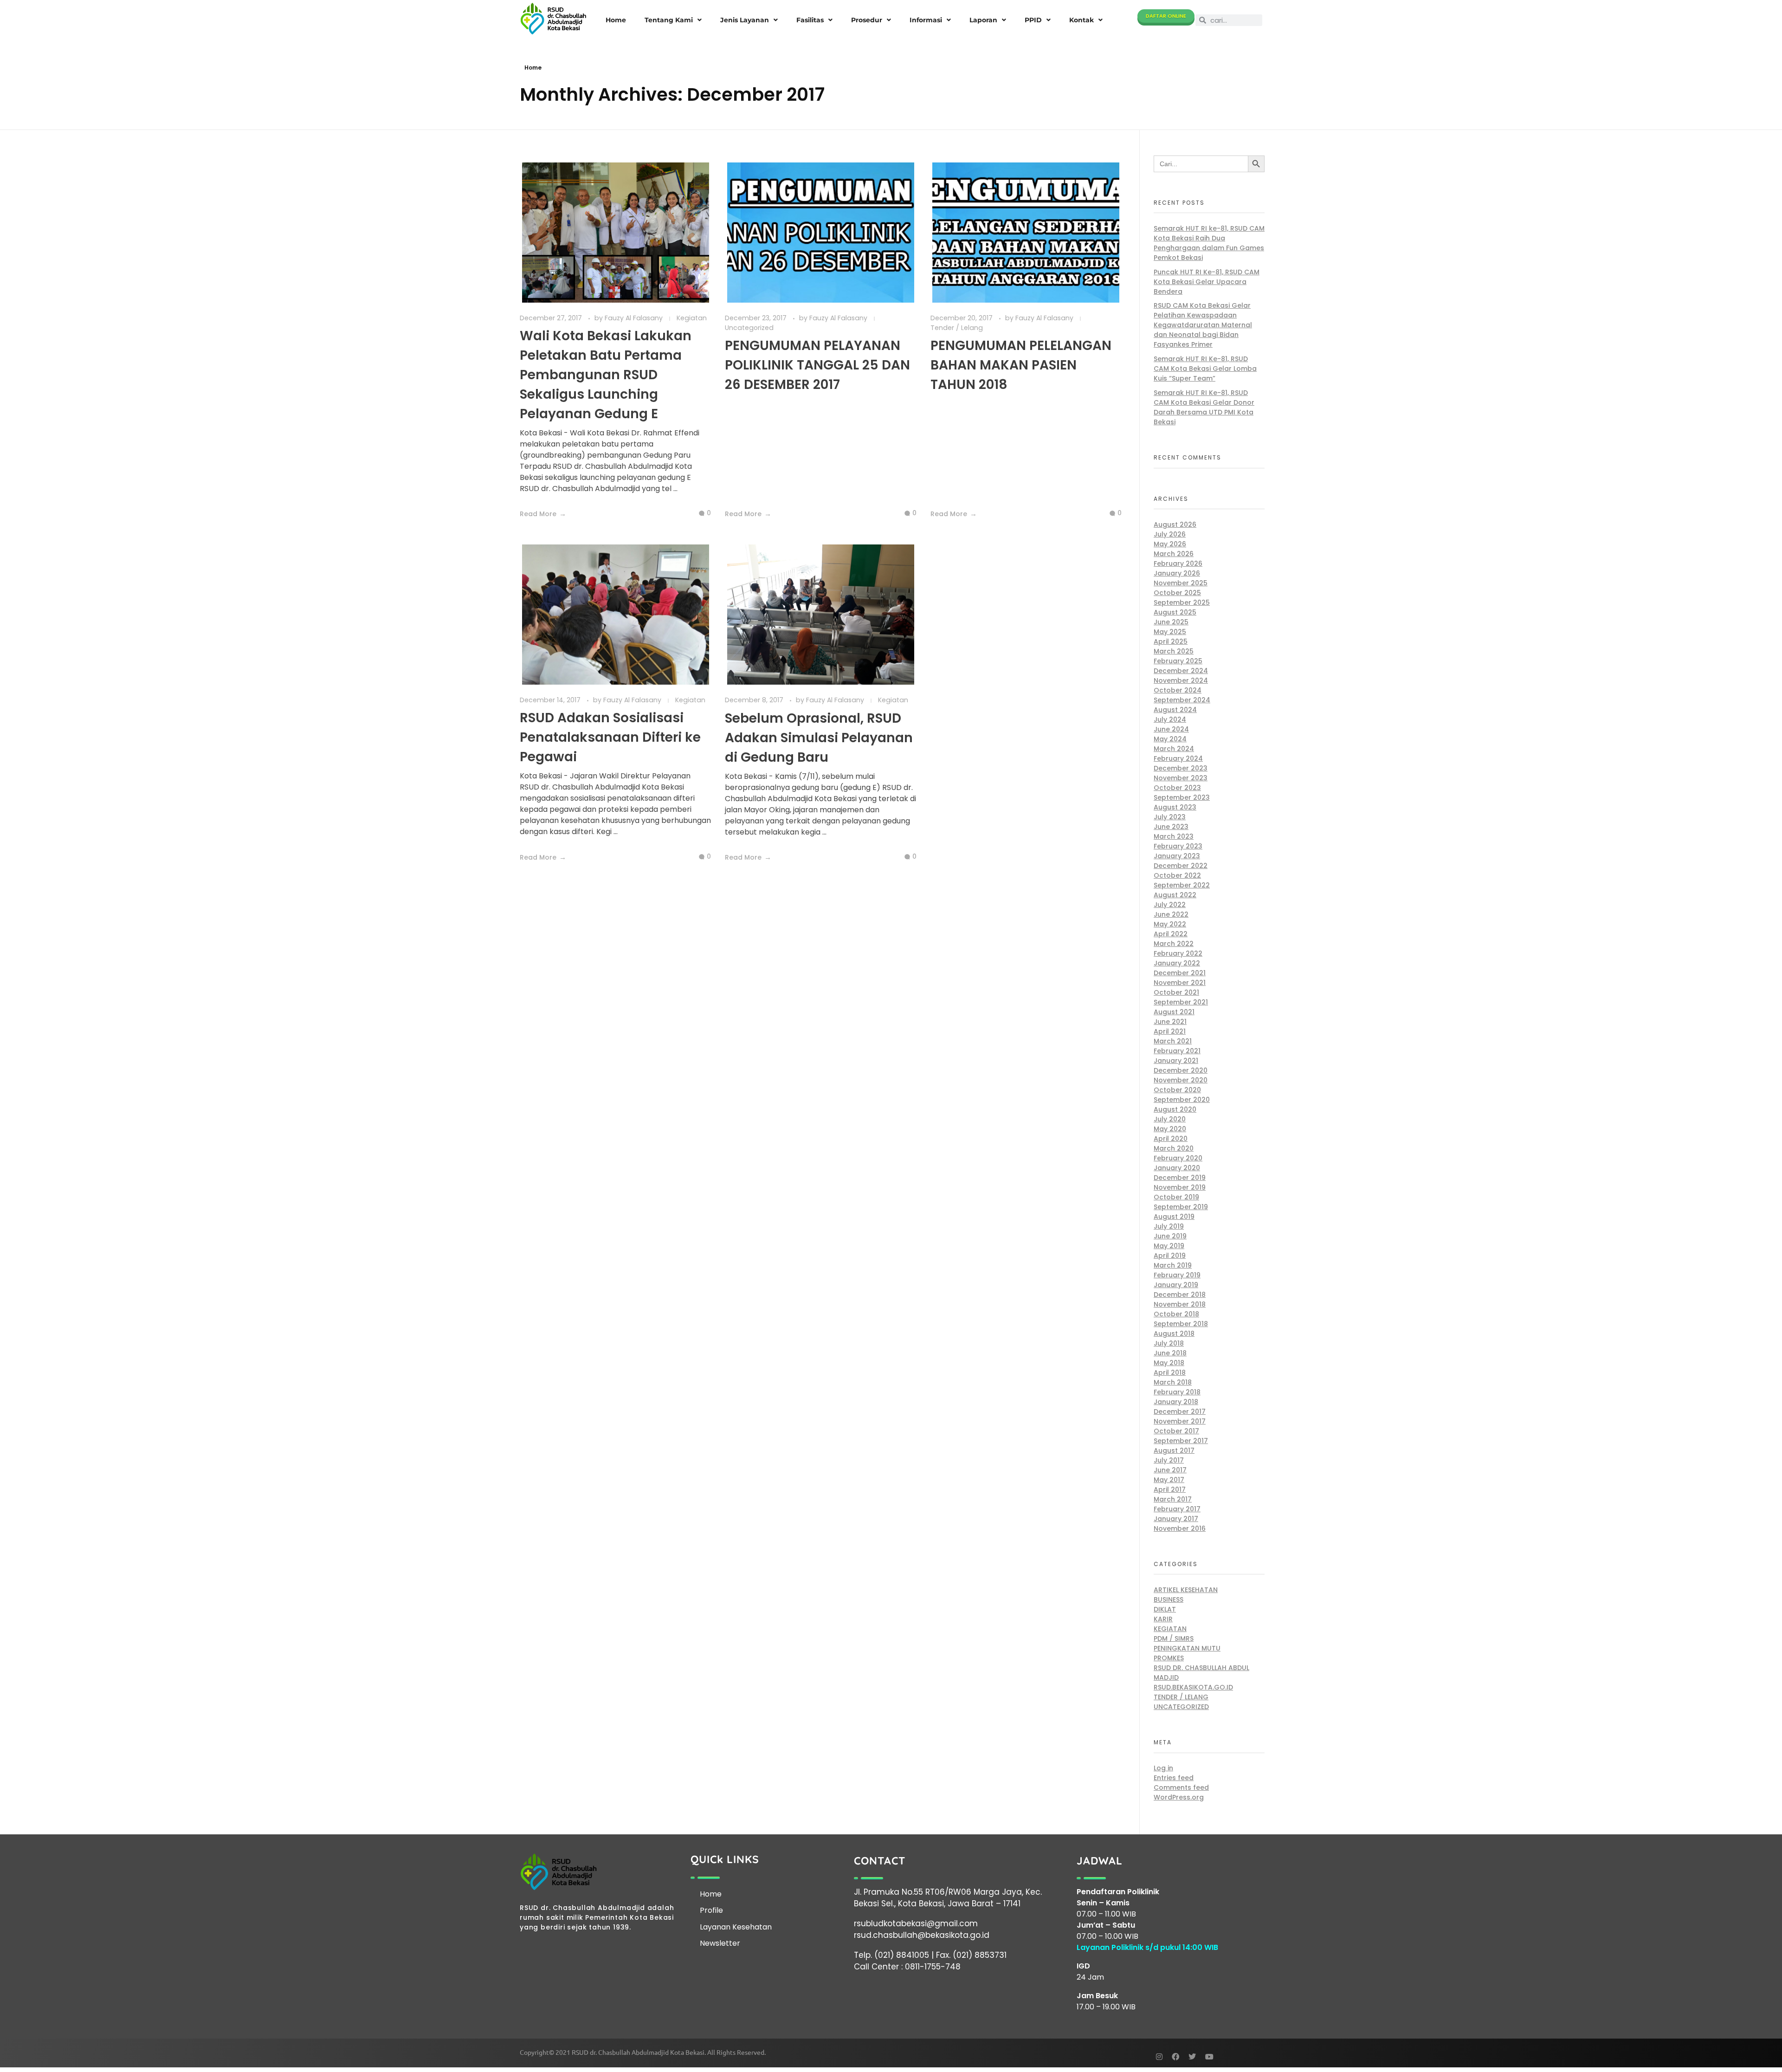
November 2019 (1180, 1187)
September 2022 (1182, 885)
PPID (1033, 20)
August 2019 (1174, 1217)
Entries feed (1174, 1778)
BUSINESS (1169, 1599)
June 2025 (1171, 622)
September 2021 (1181, 1002)
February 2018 (1177, 1392)
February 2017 (1177, 1509)
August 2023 (1175, 807)
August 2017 (1174, 1450)
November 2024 (1181, 680)
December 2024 (1181, 671)
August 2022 (1175, 895)
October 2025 (1177, 593)
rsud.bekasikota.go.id (1193, 1687)
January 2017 (1176, 1519)
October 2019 (1176, 1197)
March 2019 (1173, 1265)
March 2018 (1173, 1382)
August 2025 (1175, 612)
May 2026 (1170, 544)
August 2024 (1175, 710)
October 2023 (1177, 788)
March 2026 (1174, 554)
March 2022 (1174, 944)
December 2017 (1180, 1412)
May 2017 (1169, 1480)
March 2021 (1173, 1041)
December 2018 (1180, 1295)
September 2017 (1181, 1441)
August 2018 (1174, 1334)
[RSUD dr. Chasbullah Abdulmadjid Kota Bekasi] (553, 19)
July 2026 (1170, 534)
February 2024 (1178, 758)
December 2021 (1180, 973)
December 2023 (1181, 768)
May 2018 (1169, 1363)
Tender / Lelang (957, 328)
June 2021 (1170, 1022)
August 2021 (1174, 1012)
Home (616, 20)
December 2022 (1181, 866)
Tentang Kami (669, 20)
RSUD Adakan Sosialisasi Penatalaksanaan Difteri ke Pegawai (610, 737)
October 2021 (1176, 992)
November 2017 (1180, 1421)
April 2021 (1170, 1031)
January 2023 (1177, 856)
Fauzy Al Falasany (635, 318)
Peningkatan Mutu (1187, 1648)
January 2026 (1177, 573)
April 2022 (1171, 934)
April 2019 (1170, 1256)
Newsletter (720, 1943)
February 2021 (1177, 1051)
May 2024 (1170, 739)
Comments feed (1181, 1787)
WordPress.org (1179, 1797)
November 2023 (1181, 778)
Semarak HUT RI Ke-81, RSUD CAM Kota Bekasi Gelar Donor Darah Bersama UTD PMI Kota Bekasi (1204, 407)
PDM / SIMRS (1174, 1638)
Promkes (1169, 1658)
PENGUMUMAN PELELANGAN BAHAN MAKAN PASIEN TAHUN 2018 (1021, 365)
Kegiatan (692, 318)
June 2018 (1170, 1353)
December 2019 (1180, 1178)
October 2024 (1178, 690)
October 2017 (1176, 1431)
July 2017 (1169, 1460)
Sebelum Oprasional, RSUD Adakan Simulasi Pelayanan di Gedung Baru (819, 738)
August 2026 (1175, 524)
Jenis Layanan (745, 20)
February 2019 (1177, 1275)
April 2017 (1170, 1489)
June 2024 (1171, 729)
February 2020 (1178, 1158)
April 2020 (1171, 1139)
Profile (711, 1910)
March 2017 (1173, 1499)
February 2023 (1178, 846)
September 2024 (1182, 700)
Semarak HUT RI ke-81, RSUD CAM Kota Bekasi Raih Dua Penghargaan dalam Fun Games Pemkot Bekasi (1209, 243)
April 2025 (1171, 641)
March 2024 (1174, 749)
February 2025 (1178, 661)
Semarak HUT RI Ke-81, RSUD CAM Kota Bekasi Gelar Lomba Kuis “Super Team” (1205, 369)
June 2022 (1171, 914)
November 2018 (1180, 1304)
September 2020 (1182, 1100)
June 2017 (1170, 1470)
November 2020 (1181, 1080)
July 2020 (1170, 1119)
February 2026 (1178, 563)
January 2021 (1176, 1061)
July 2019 (1169, 1226)
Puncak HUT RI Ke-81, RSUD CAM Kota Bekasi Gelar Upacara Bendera (1207, 282)
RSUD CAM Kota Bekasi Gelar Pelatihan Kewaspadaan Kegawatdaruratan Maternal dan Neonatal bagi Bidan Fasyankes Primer (1203, 325)
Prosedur (867, 20)
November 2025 (1181, 583)
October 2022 (1177, 875)
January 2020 (1177, 1168)
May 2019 (1169, 1246)
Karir (1163, 1619)
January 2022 (1177, 963)
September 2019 (1181, 1207)
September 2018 (1181, 1324)
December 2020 (1181, 1070)
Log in (1163, 1768)
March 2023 (1174, 836)
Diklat (1165, 1609)
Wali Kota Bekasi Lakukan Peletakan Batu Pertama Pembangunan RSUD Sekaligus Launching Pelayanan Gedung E (606, 375)
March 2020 (1174, 1148)
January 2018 (1176, 1402)
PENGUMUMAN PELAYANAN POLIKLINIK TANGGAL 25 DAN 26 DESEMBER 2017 (817, 365)
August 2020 (1175, 1109)
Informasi (926, 20)
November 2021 (1180, 983)
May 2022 (1170, 924)
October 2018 (1176, 1314)
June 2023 (1171, 827)
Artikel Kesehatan (1186, 1590)
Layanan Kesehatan (736, 1927)
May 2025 (1170, 632)
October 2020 (1177, 1090)
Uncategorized (749, 328)
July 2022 (1170, 905)
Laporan (983, 20)
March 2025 (1174, 651)
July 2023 (1170, 817)
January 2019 (1176, 1285)
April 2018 (1170, 1373)
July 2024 (1170, 719)
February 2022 (1178, 953)
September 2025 (1182, 602)
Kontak (1081, 20)
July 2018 (1169, 1343)
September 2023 (1182, 797)
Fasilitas (810, 20)
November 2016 (1180, 1528)
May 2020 (1170, 1129)
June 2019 (1170, 1236)
